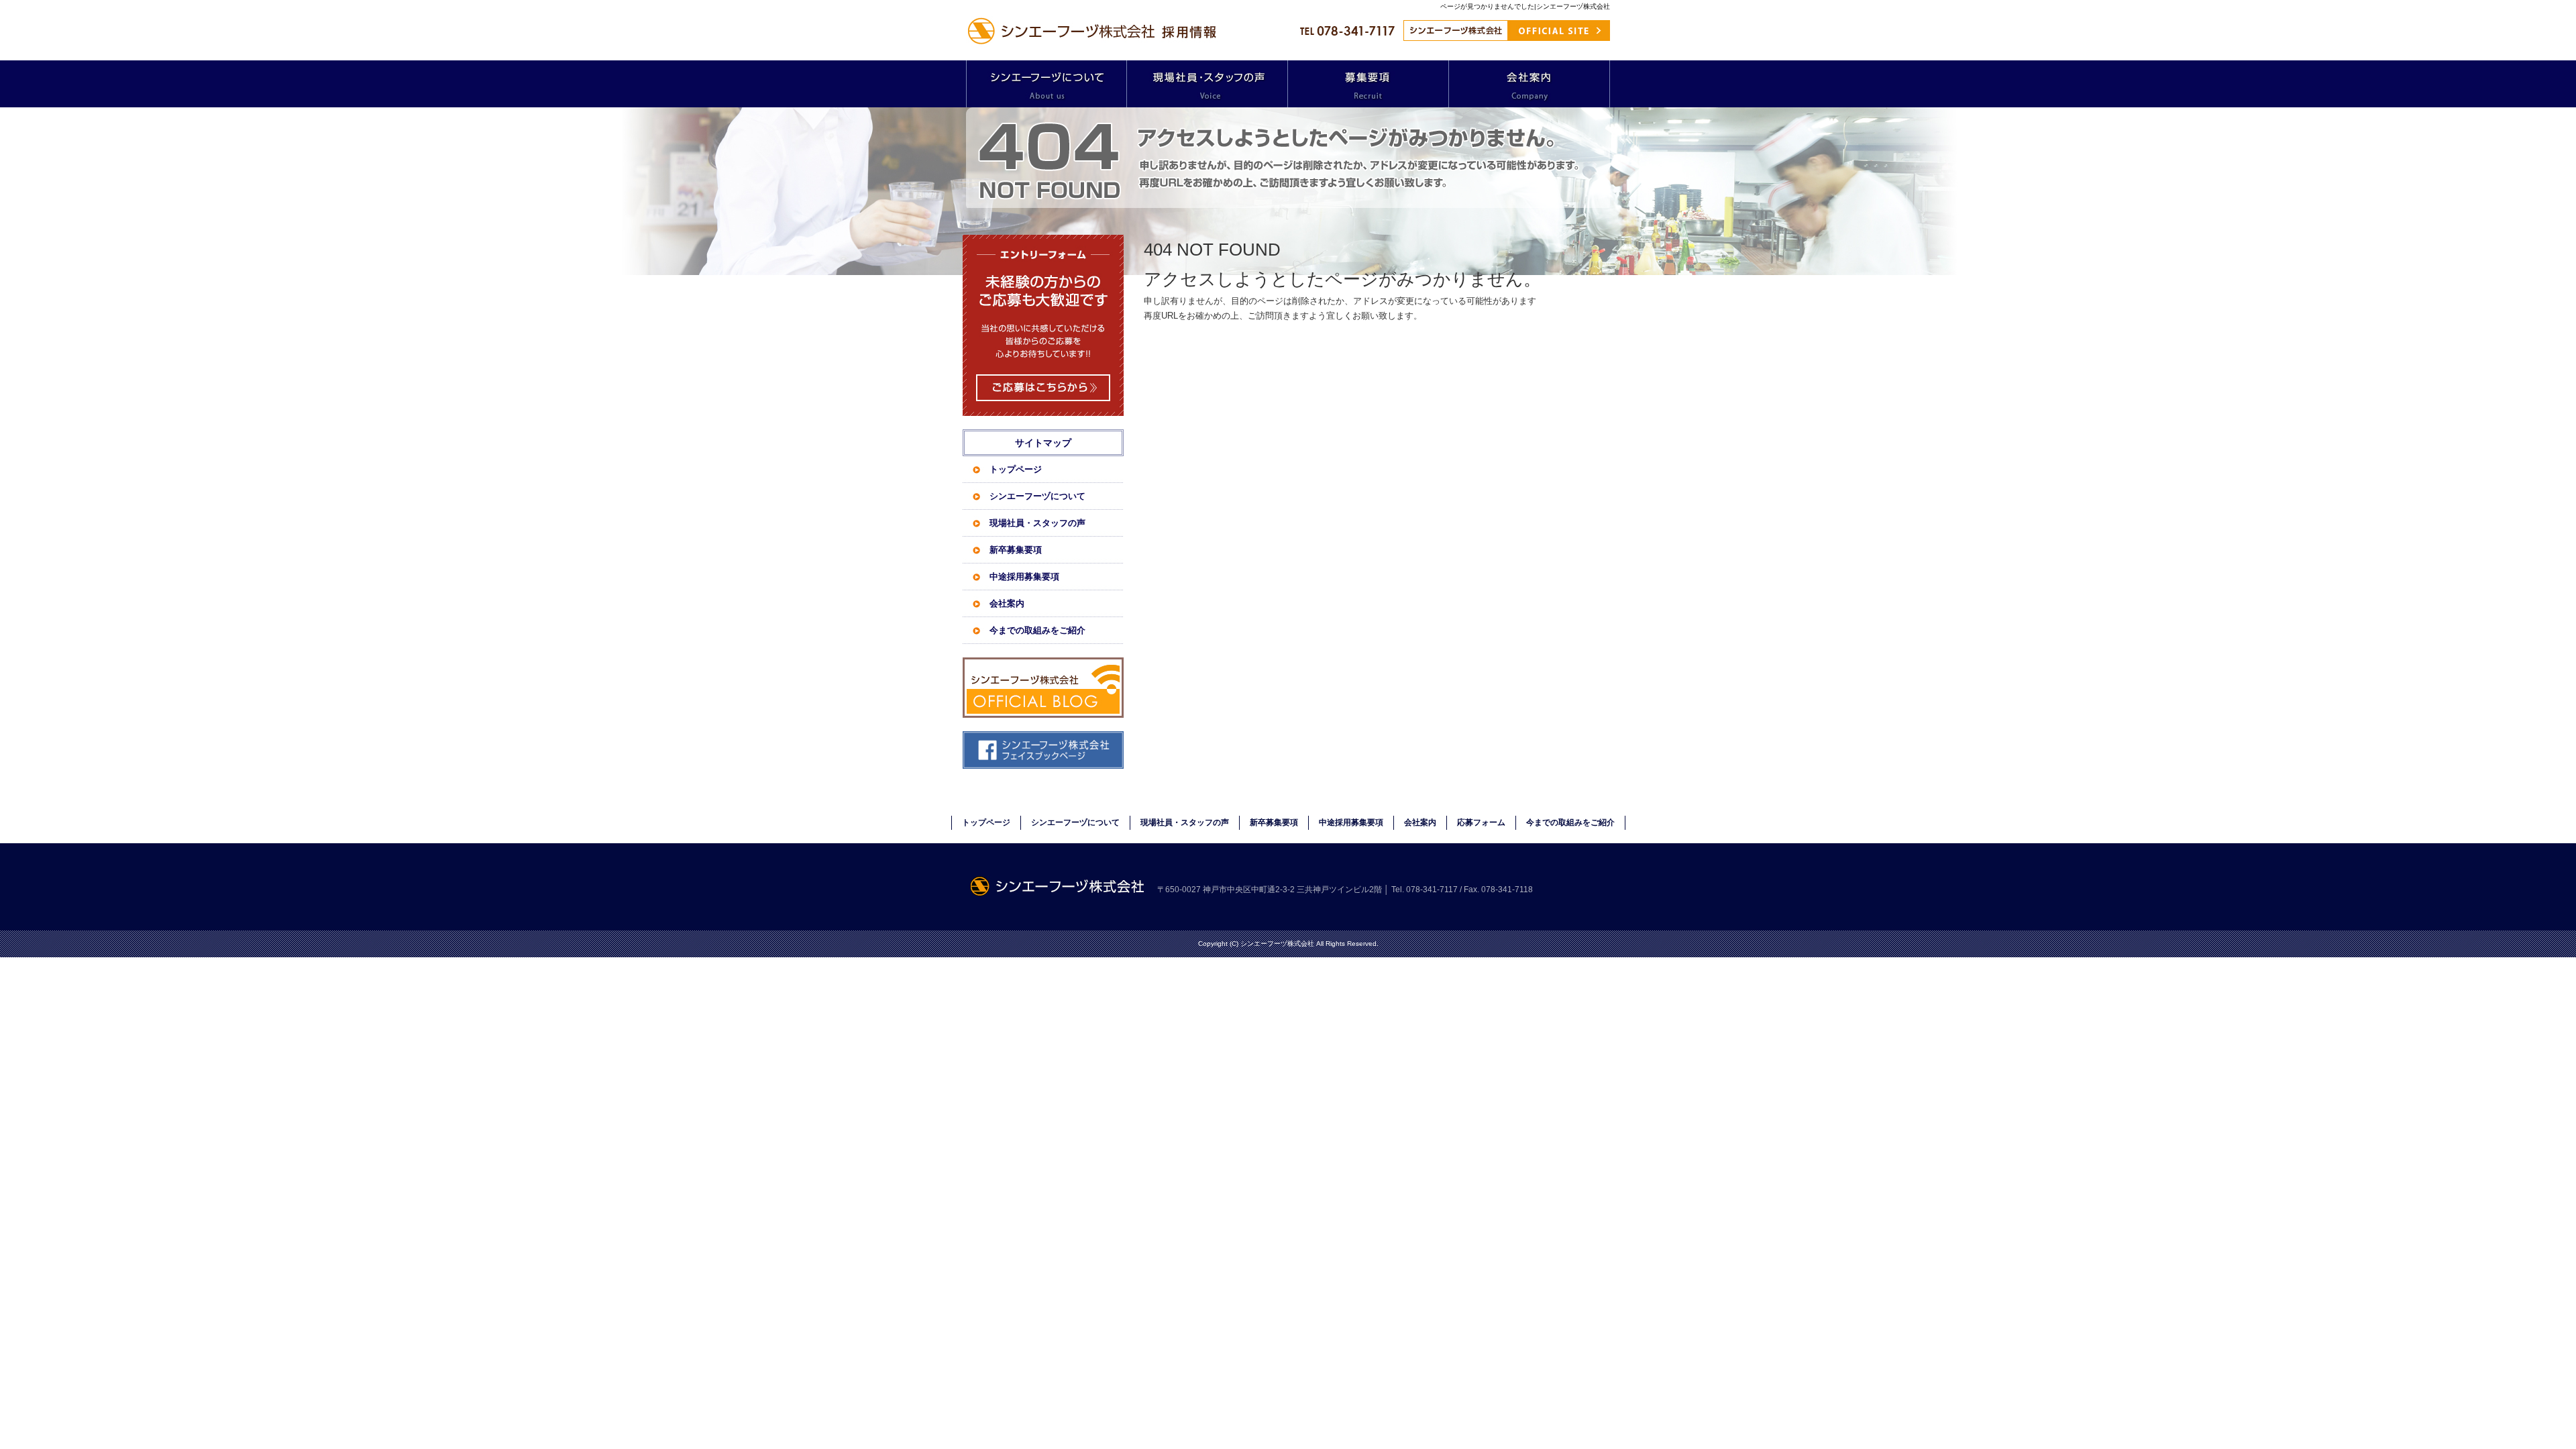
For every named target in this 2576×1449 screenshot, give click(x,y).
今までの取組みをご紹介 (1037, 630)
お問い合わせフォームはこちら (1043, 325)
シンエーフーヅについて (1046, 84)
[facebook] (1043, 765)
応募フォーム (1481, 822)
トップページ (1016, 469)
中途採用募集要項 (1024, 577)
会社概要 (1529, 84)
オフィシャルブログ (1043, 688)
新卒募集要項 (1016, 550)
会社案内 (1007, 603)
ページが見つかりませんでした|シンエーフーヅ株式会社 (1525, 6)
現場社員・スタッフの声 (1207, 84)
